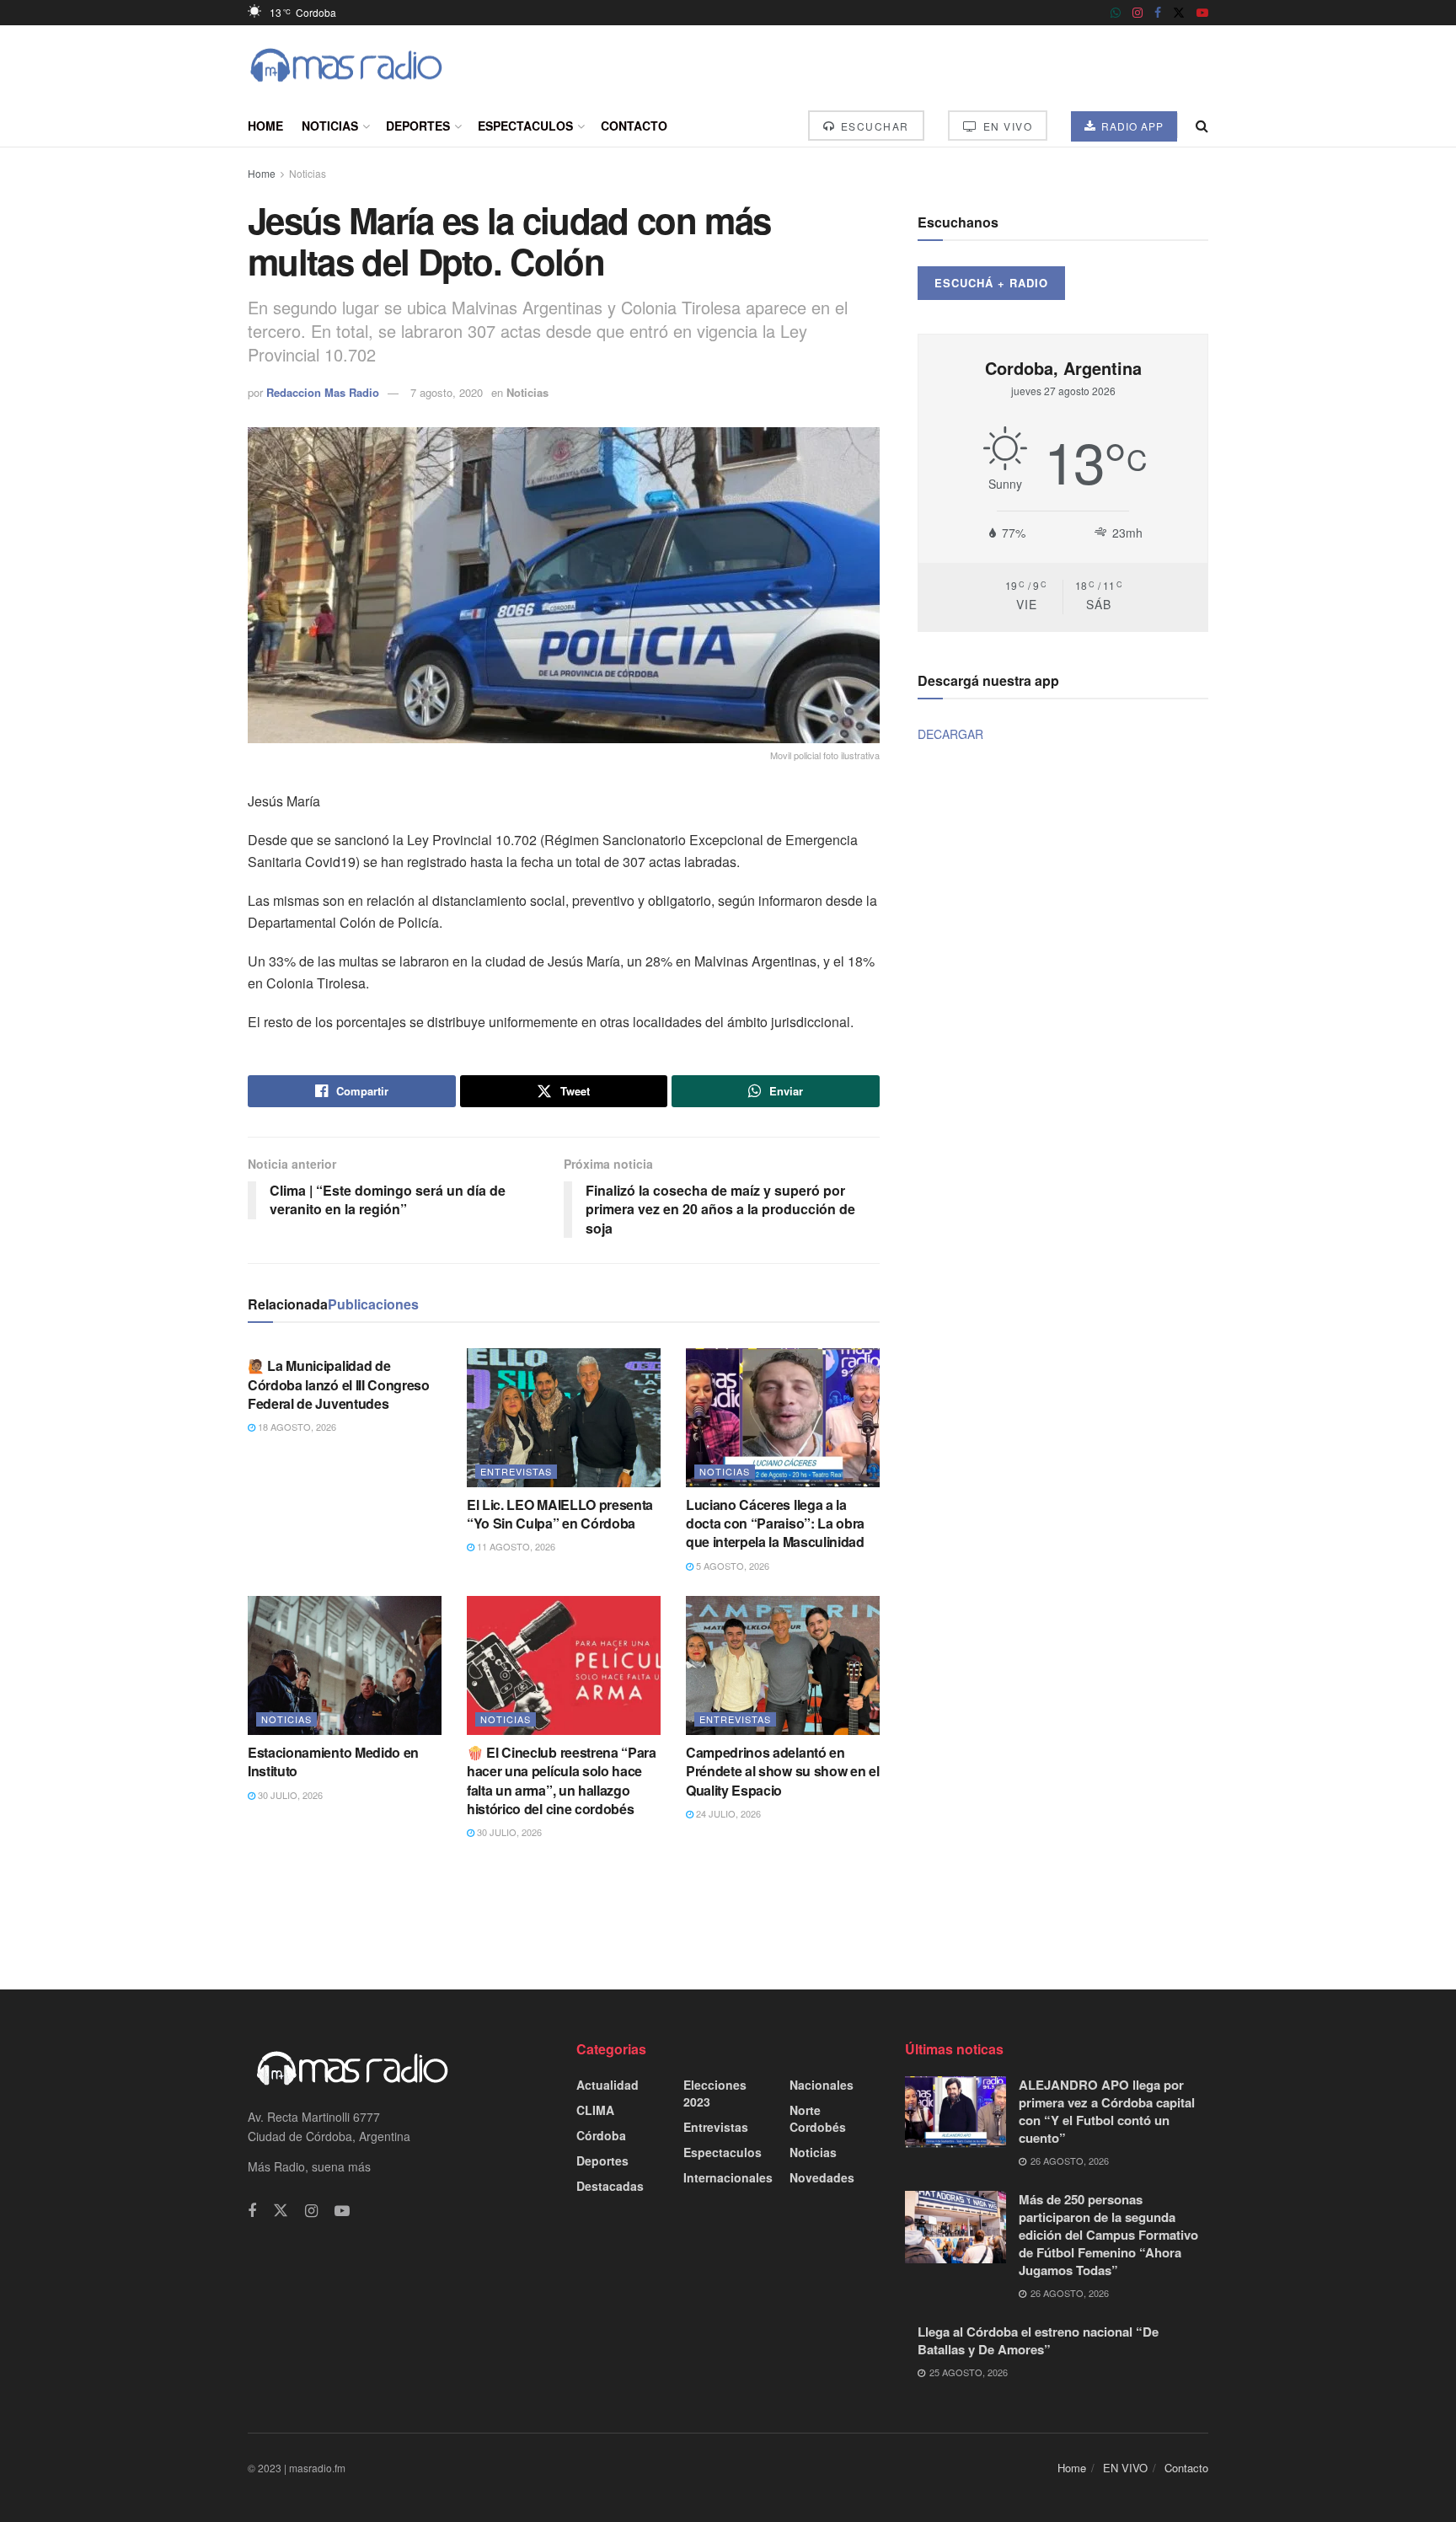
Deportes (418, 126)
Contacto (634, 126)
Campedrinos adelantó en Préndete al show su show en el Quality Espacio (782, 1771)
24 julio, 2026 (727, 1813)
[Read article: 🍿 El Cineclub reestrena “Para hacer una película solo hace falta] (564, 1665)
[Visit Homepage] (346, 65)
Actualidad (608, 2085)
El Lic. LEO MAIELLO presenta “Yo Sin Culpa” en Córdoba (560, 1514)
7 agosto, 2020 (447, 392)
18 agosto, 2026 (296, 1427)
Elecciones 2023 (715, 2093)
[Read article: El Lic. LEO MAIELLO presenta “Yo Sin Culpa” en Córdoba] (564, 1417)
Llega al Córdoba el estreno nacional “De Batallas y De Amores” (1038, 2340)
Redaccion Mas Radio (323, 392)
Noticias (330, 126)
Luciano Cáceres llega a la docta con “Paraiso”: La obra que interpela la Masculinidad (775, 1523)
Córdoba (601, 2135)
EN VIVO (1006, 126)
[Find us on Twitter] (1179, 13)
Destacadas (610, 2186)
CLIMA (595, 2110)
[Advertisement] (728, 1914)
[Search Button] (1202, 126)
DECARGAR (950, 734)
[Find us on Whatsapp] (1116, 13)
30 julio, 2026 (289, 1795)
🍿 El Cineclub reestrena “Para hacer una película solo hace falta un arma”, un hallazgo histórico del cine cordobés (562, 1780)
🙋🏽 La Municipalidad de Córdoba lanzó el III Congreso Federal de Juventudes (339, 1384)
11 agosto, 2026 (515, 1546)
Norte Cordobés (818, 2118)
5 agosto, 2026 (731, 1566)
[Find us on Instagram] (1137, 13)
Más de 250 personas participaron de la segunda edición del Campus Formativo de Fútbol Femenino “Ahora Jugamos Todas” (1108, 2235)
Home (265, 126)
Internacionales (728, 2177)
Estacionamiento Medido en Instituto (333, 1762)
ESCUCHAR (873, 126)
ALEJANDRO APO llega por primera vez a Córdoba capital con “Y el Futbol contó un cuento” (1107, 2111)
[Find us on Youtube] (1202, 13)
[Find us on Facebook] (1158, 13)
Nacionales (822, 2085)
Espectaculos (525, 126)
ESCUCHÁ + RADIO (991, 283)
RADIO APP (1131, 126)
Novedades (822, 2177)
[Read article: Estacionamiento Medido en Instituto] (345, 1665)
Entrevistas (516, 1471)
